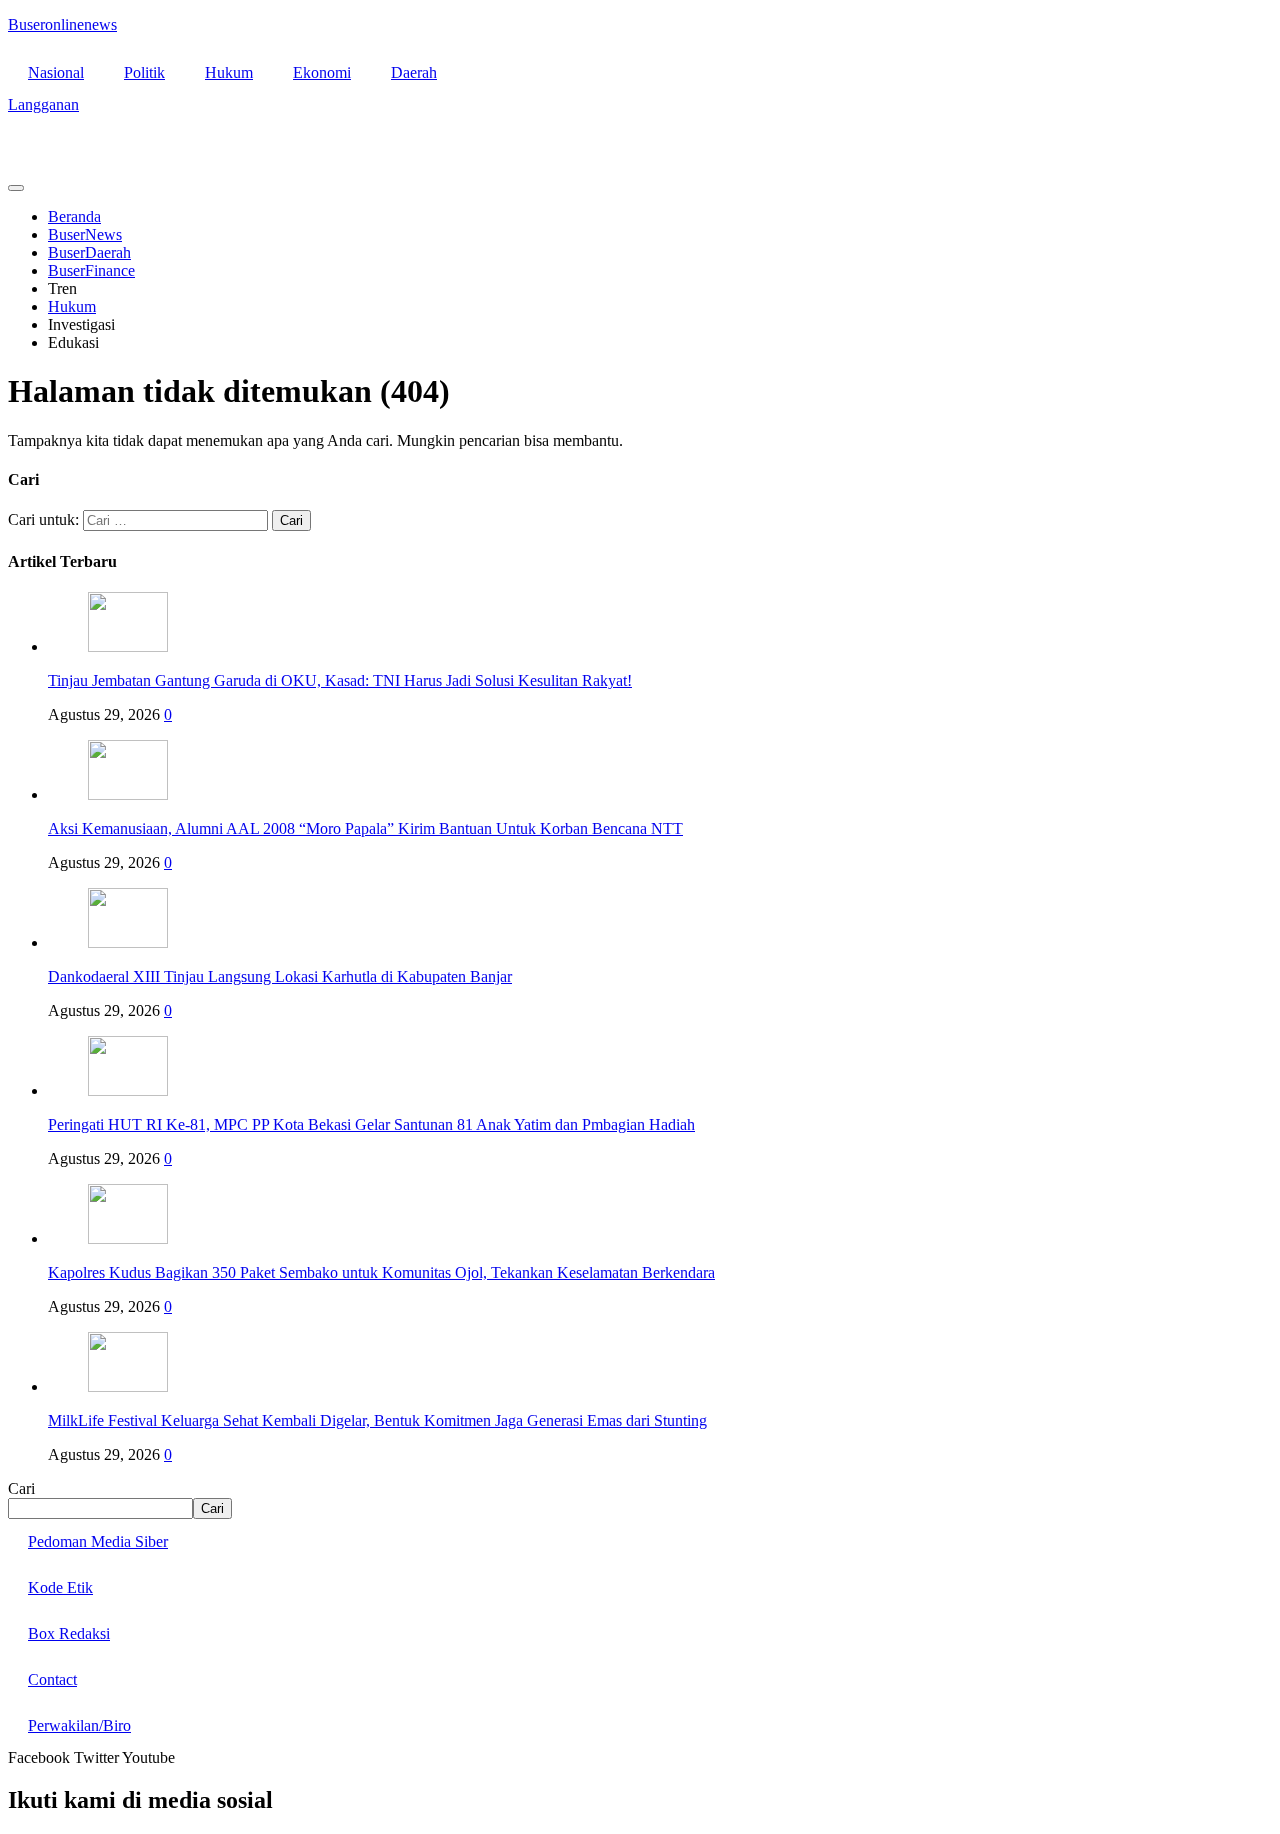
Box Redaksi (69, 1633)
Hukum (229, 72)
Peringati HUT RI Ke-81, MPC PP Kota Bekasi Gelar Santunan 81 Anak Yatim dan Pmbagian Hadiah (371, 1124)
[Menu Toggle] (16, 188)
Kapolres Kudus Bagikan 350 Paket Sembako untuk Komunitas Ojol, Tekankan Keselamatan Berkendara (381, 1272)
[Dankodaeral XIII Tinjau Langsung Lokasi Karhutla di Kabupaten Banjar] (128, 942)
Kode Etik (60, 1587)
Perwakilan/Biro (79, 1725)
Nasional (56, 72)
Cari (21, 1488)
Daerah (414, 72)
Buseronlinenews (62, 24)
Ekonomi (322, 72)
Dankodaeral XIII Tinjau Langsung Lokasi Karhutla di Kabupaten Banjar (280, 976)
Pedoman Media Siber (98, 1541)
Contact (52, 1679)
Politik (144, 72)
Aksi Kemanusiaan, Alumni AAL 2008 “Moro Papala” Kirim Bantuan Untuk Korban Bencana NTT (365, 828)
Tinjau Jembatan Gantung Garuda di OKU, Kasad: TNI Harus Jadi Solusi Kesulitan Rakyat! (340, 680)
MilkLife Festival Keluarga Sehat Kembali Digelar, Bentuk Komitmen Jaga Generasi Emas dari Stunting (377, 1420)
